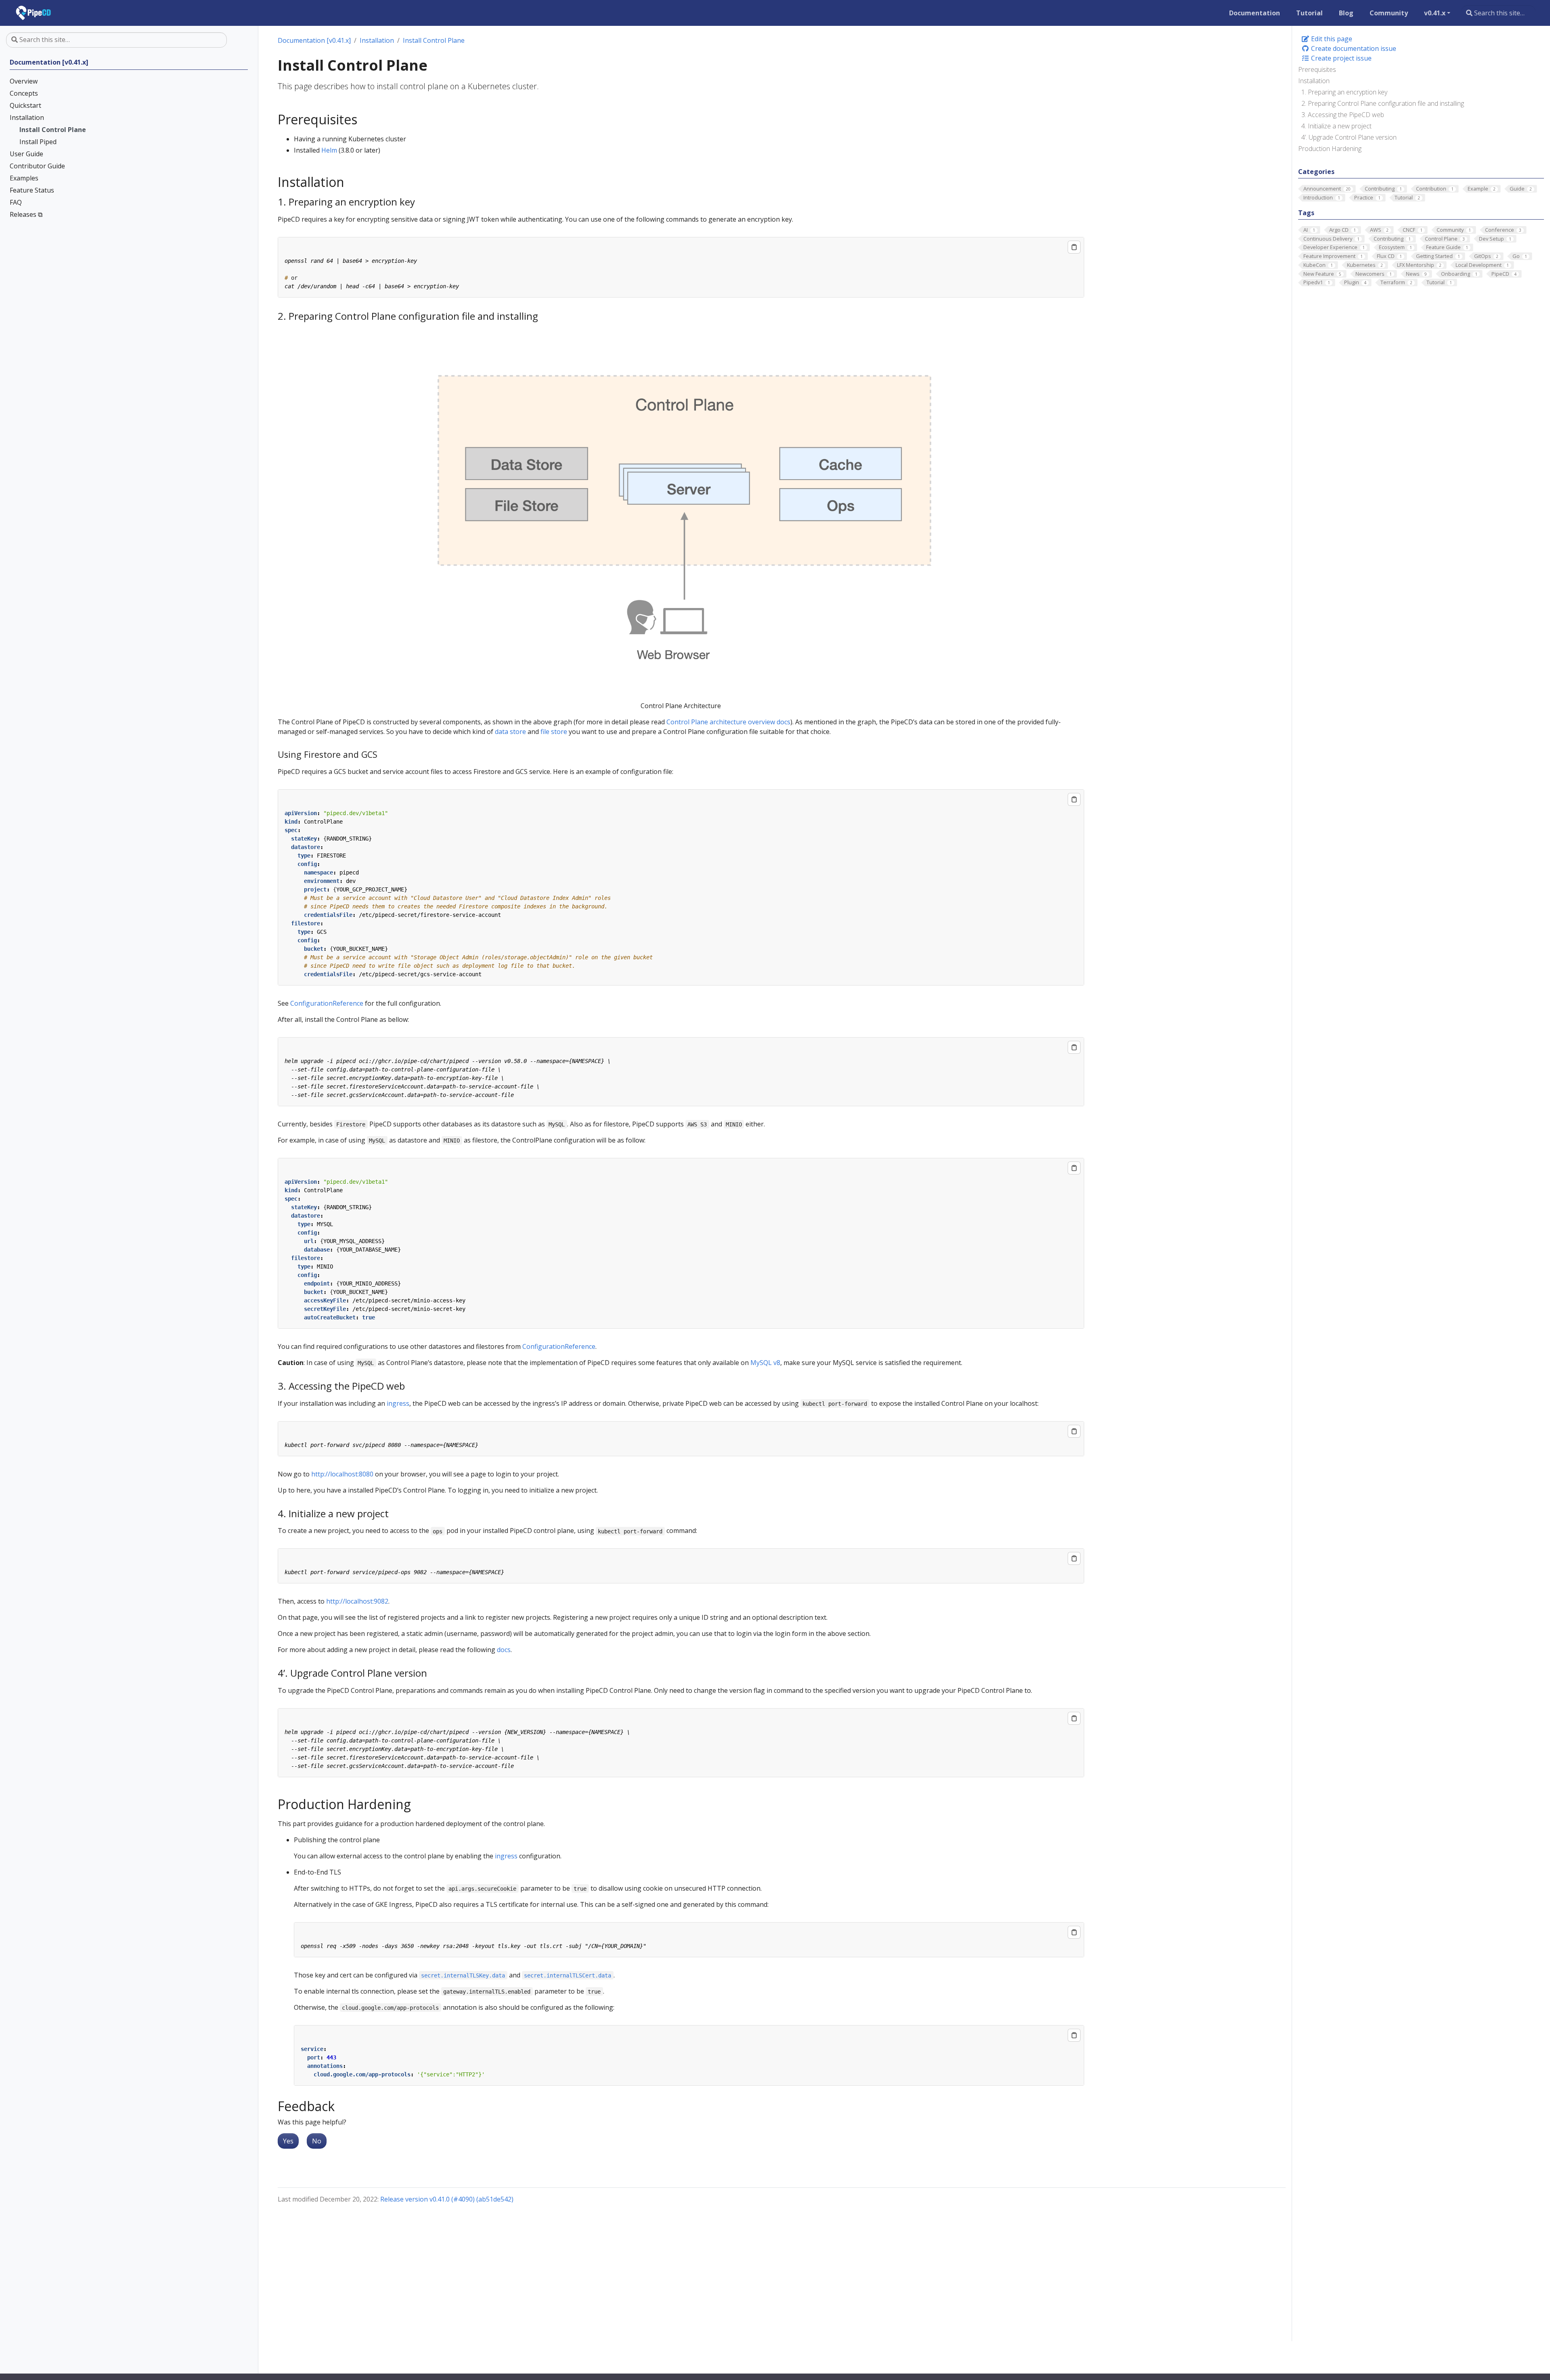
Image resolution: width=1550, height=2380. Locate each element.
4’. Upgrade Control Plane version (1349, 137)
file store (554, 732)
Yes (288, 2141)
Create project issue (1341, 58)
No (317, 2141)
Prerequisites (1317, 69)
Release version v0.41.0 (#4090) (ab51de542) (447, 2199)
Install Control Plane (434, 40)
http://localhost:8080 (342, 1474)
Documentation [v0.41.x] (314, 40)
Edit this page (1331, 39)
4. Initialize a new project (1336, 126)
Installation (1314, 81)
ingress (398, 1403)
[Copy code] (1074, 247)
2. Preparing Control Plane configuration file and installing (1383, 103)
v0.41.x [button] (1435, 13)
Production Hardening (1330, 149)
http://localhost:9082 (357, 1601)
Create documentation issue (1353, 48)
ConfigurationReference (327, 1003)
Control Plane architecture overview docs (728, 722)
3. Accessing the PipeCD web (1343, 115)
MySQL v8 (765, 1363)
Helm (329, 150)
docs (504, 1650)
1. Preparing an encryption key (1344, 92)
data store (510, 732)
